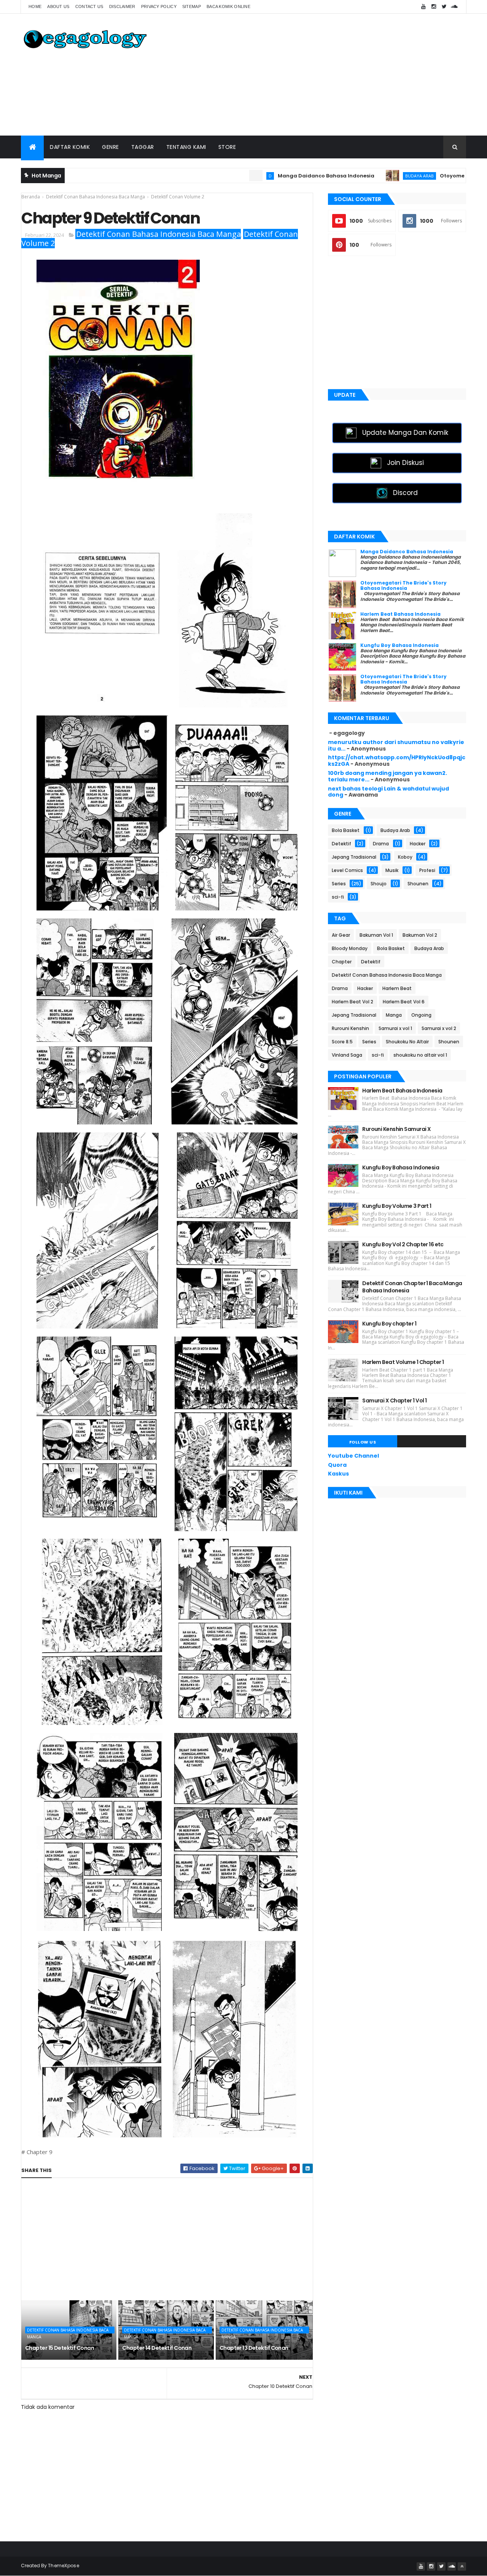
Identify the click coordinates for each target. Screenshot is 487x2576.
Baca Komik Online (228, 6)
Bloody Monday (350, 948)
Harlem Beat (397, 988)
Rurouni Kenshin (350, 1028)
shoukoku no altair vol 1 (420, 1055)
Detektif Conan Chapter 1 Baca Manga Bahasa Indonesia (412, 1287)
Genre (111, 147)
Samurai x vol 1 (395, 1028)
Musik (392, 870)
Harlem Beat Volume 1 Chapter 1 (403, 1362)
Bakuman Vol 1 (376, 935)
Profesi (427, 870)
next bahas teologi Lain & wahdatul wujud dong (388, 792)
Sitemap (192, 6)
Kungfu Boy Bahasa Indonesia (399, 645)
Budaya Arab (345, 176)
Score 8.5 (342, 1042)
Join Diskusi (405, 463)
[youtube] (423, 7)
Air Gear (341, 935)
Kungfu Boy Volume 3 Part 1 (397, 1206)
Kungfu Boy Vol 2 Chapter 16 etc (403, 1244)
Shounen (418, 884)
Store (227, 147)
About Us (58, 6)
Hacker (418, 844)
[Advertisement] (328, 75)
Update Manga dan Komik (405, 433)
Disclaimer (122, 6)
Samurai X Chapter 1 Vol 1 (394, 1401)
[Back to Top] (462, 2566)
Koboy (405, 857)
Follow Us (363, 1442)
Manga (394, 1015)
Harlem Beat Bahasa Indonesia (400, 614)
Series (339, 884)
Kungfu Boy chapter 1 (389, 1324)
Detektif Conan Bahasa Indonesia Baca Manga (158, 234)
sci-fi (338, 897)
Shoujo (379, 884)
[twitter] (444, 7)
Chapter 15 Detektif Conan (60, 2348)
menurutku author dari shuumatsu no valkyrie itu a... (396, 745)
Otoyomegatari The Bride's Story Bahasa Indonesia (403, 585)
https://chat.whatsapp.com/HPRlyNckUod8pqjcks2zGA (397, 761)
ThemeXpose (64, 2566)
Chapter (342, 962)
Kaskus (338, 1474)
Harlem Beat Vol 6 (404, 1002)
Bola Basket (346, 830)
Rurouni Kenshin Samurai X (396, 1129)
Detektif (341, 844)
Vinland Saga (347, 1055)
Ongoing (421, 1015)
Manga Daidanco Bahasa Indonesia (252, 176)
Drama (381, 844)
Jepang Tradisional (354, 857)
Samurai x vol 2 (439, 1028)
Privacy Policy (159, 6)
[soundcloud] (454, 7)
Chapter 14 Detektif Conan (157, 2348)
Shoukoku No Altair (407, 1042)
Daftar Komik (70, 147)
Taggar (143, 147)
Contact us (89, 6)
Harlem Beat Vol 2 (353, 1002)
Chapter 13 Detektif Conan (254, 2348)
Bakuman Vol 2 (420, 935)
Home (35, 6)
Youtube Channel (353, 1456)
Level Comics (347, 870)
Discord (405, 493)
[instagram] (434, 7)
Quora (337, 1465)
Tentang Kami (186, 147)
